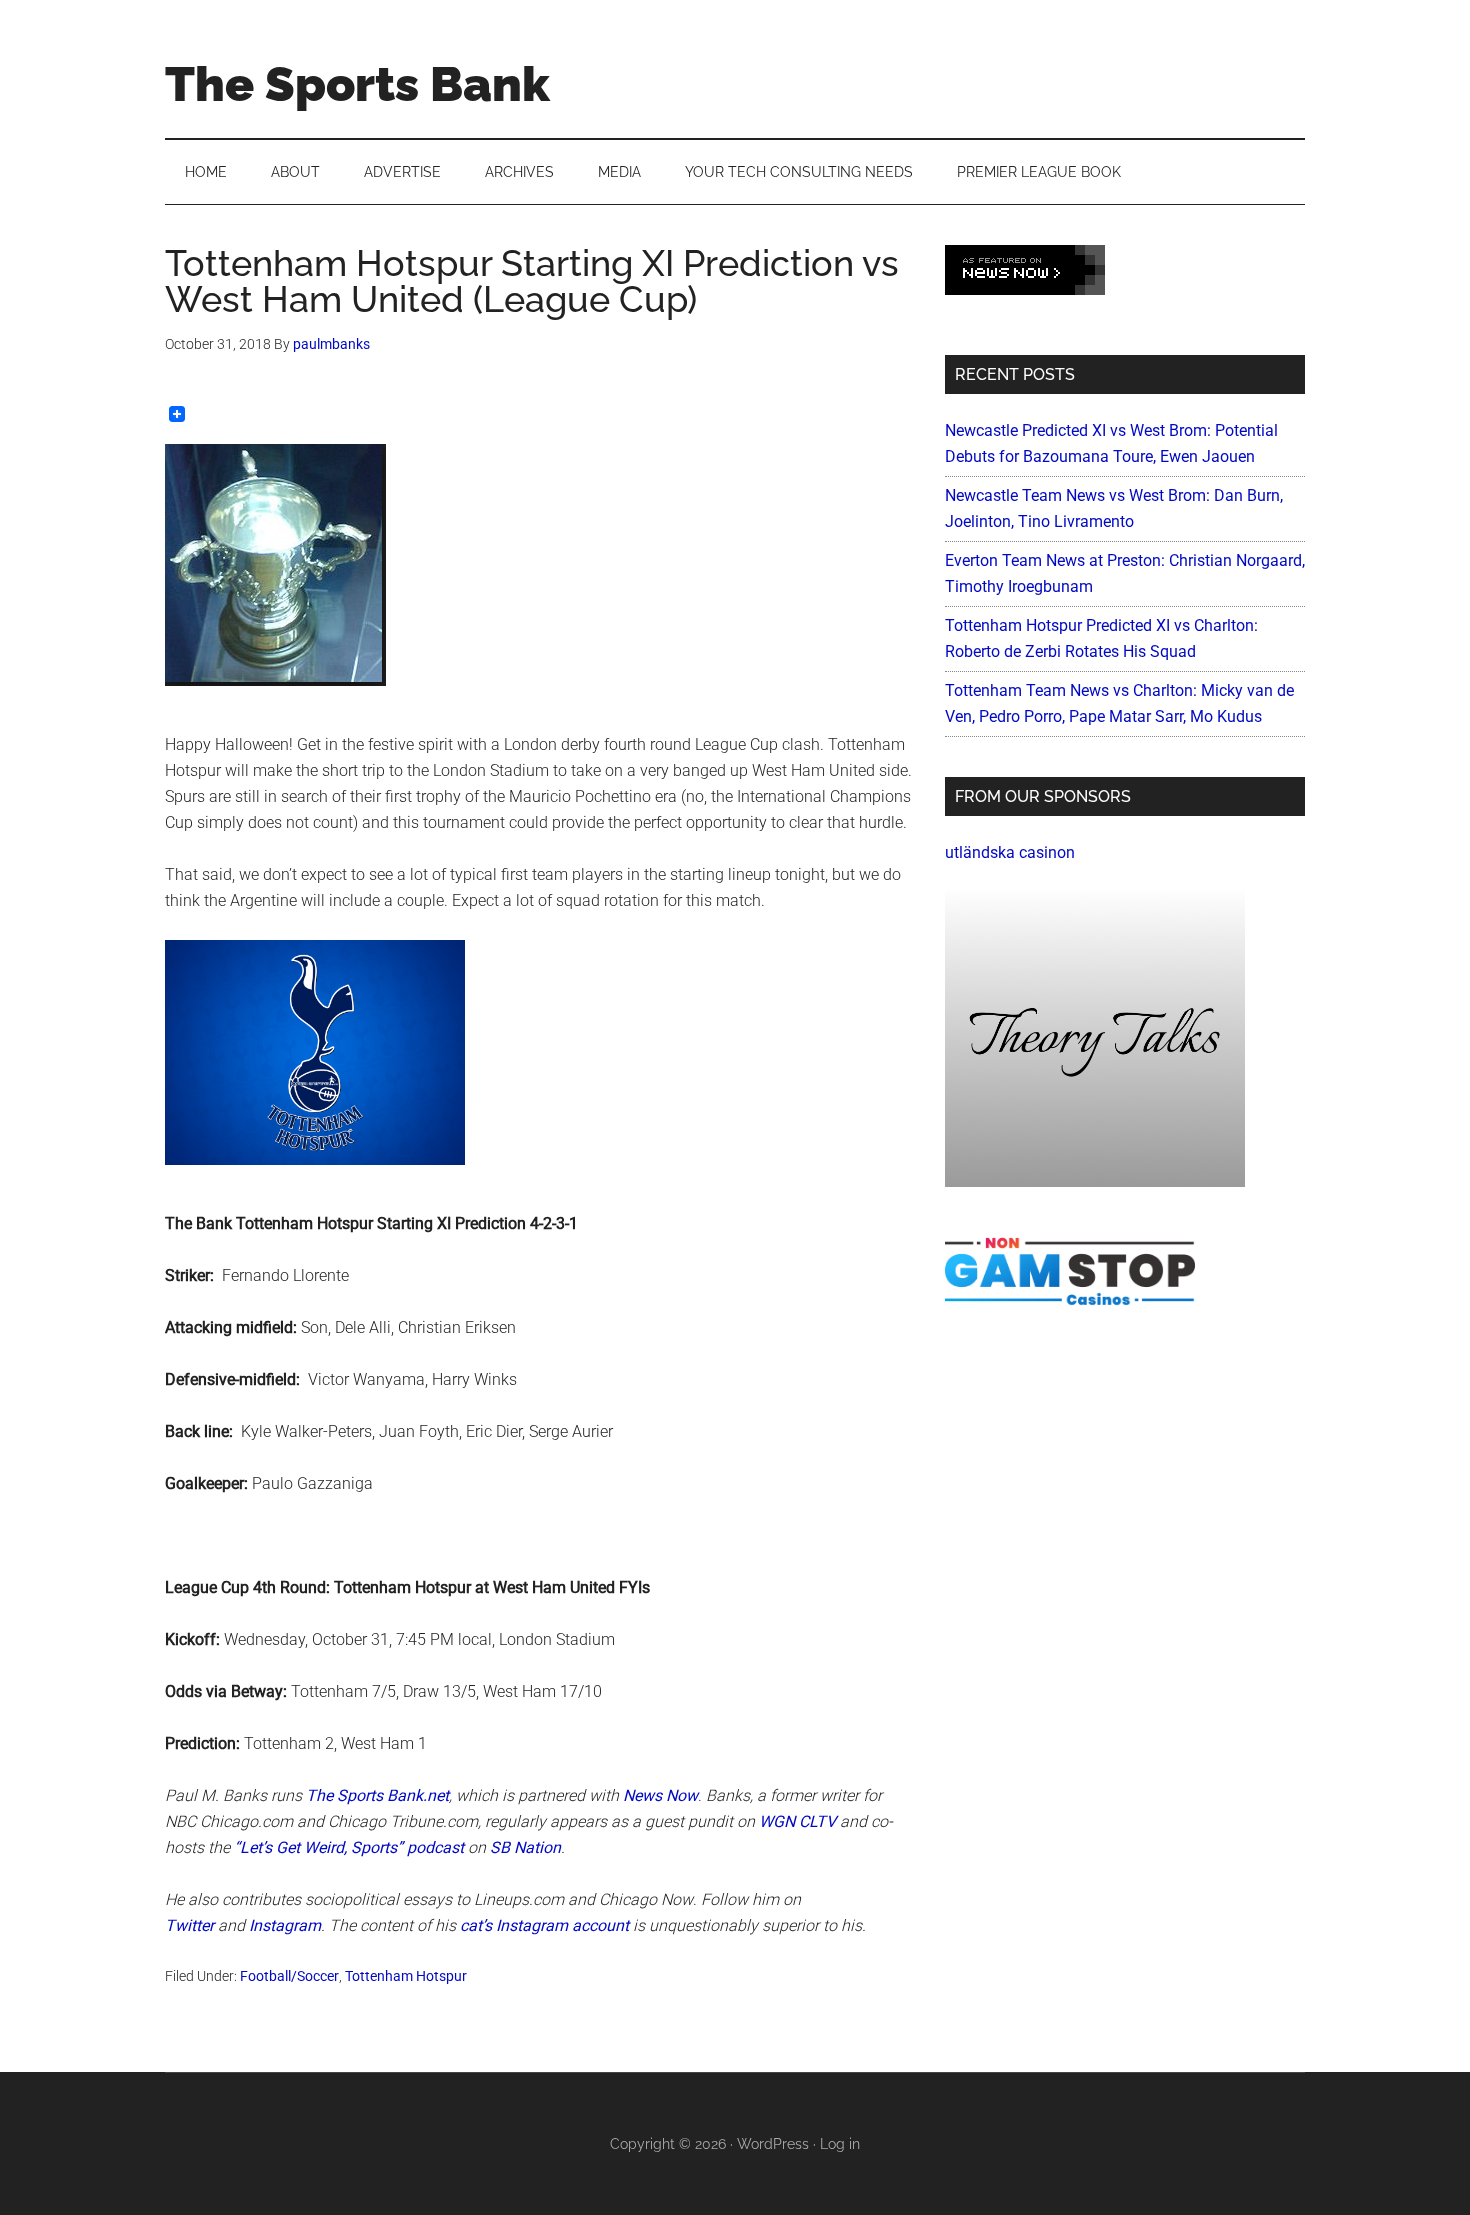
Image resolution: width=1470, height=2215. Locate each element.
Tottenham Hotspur (406, 1976)
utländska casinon (1010, 852)
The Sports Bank (357, 84)
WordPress (773, 2144)
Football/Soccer (289, 1976)
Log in (840, 2144)
